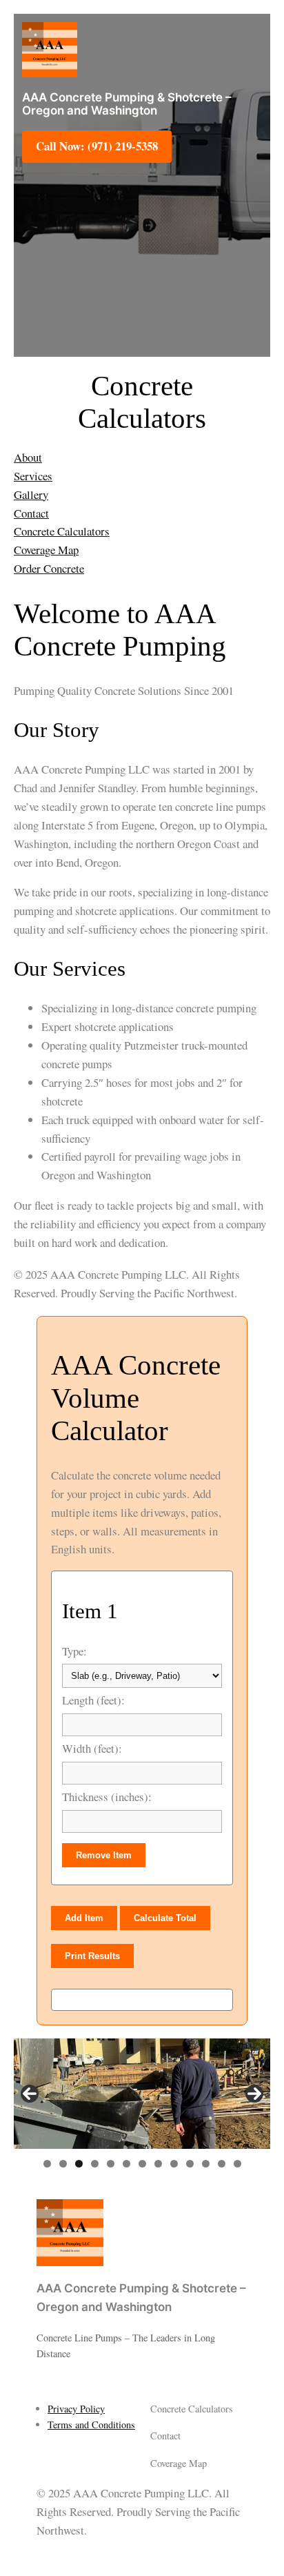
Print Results (92, 1956)
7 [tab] (142, 2164)
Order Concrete (49, 568)
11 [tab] (206, 2164)
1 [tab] (47, 2164)
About (28, 457)
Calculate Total (165, 1918)
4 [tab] (95, 2164)
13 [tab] (237, 2164)
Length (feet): (93, 1700)
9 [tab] (174, 2164)
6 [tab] (126, 2164)
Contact (31, 513)
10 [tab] (190, 2164)
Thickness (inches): (107, 1797)
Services (33, 476)
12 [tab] (222, 2164)
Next (254, 2094)
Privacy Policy (76, 2409)
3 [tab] (79, 2164)
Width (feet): (92, 1748)
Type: (74, 1651)
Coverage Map (46, 550)
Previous (30, 2094)
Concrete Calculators (62, 531)
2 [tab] (63, 2164)
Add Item (84, 1918)
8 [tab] (158, 2164)
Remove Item (104, 1855)
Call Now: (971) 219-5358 (97, 146)
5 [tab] (111, 2164)
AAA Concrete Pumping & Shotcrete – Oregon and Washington (127, 104)
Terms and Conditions (91, 2425)
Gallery (31, 494)
